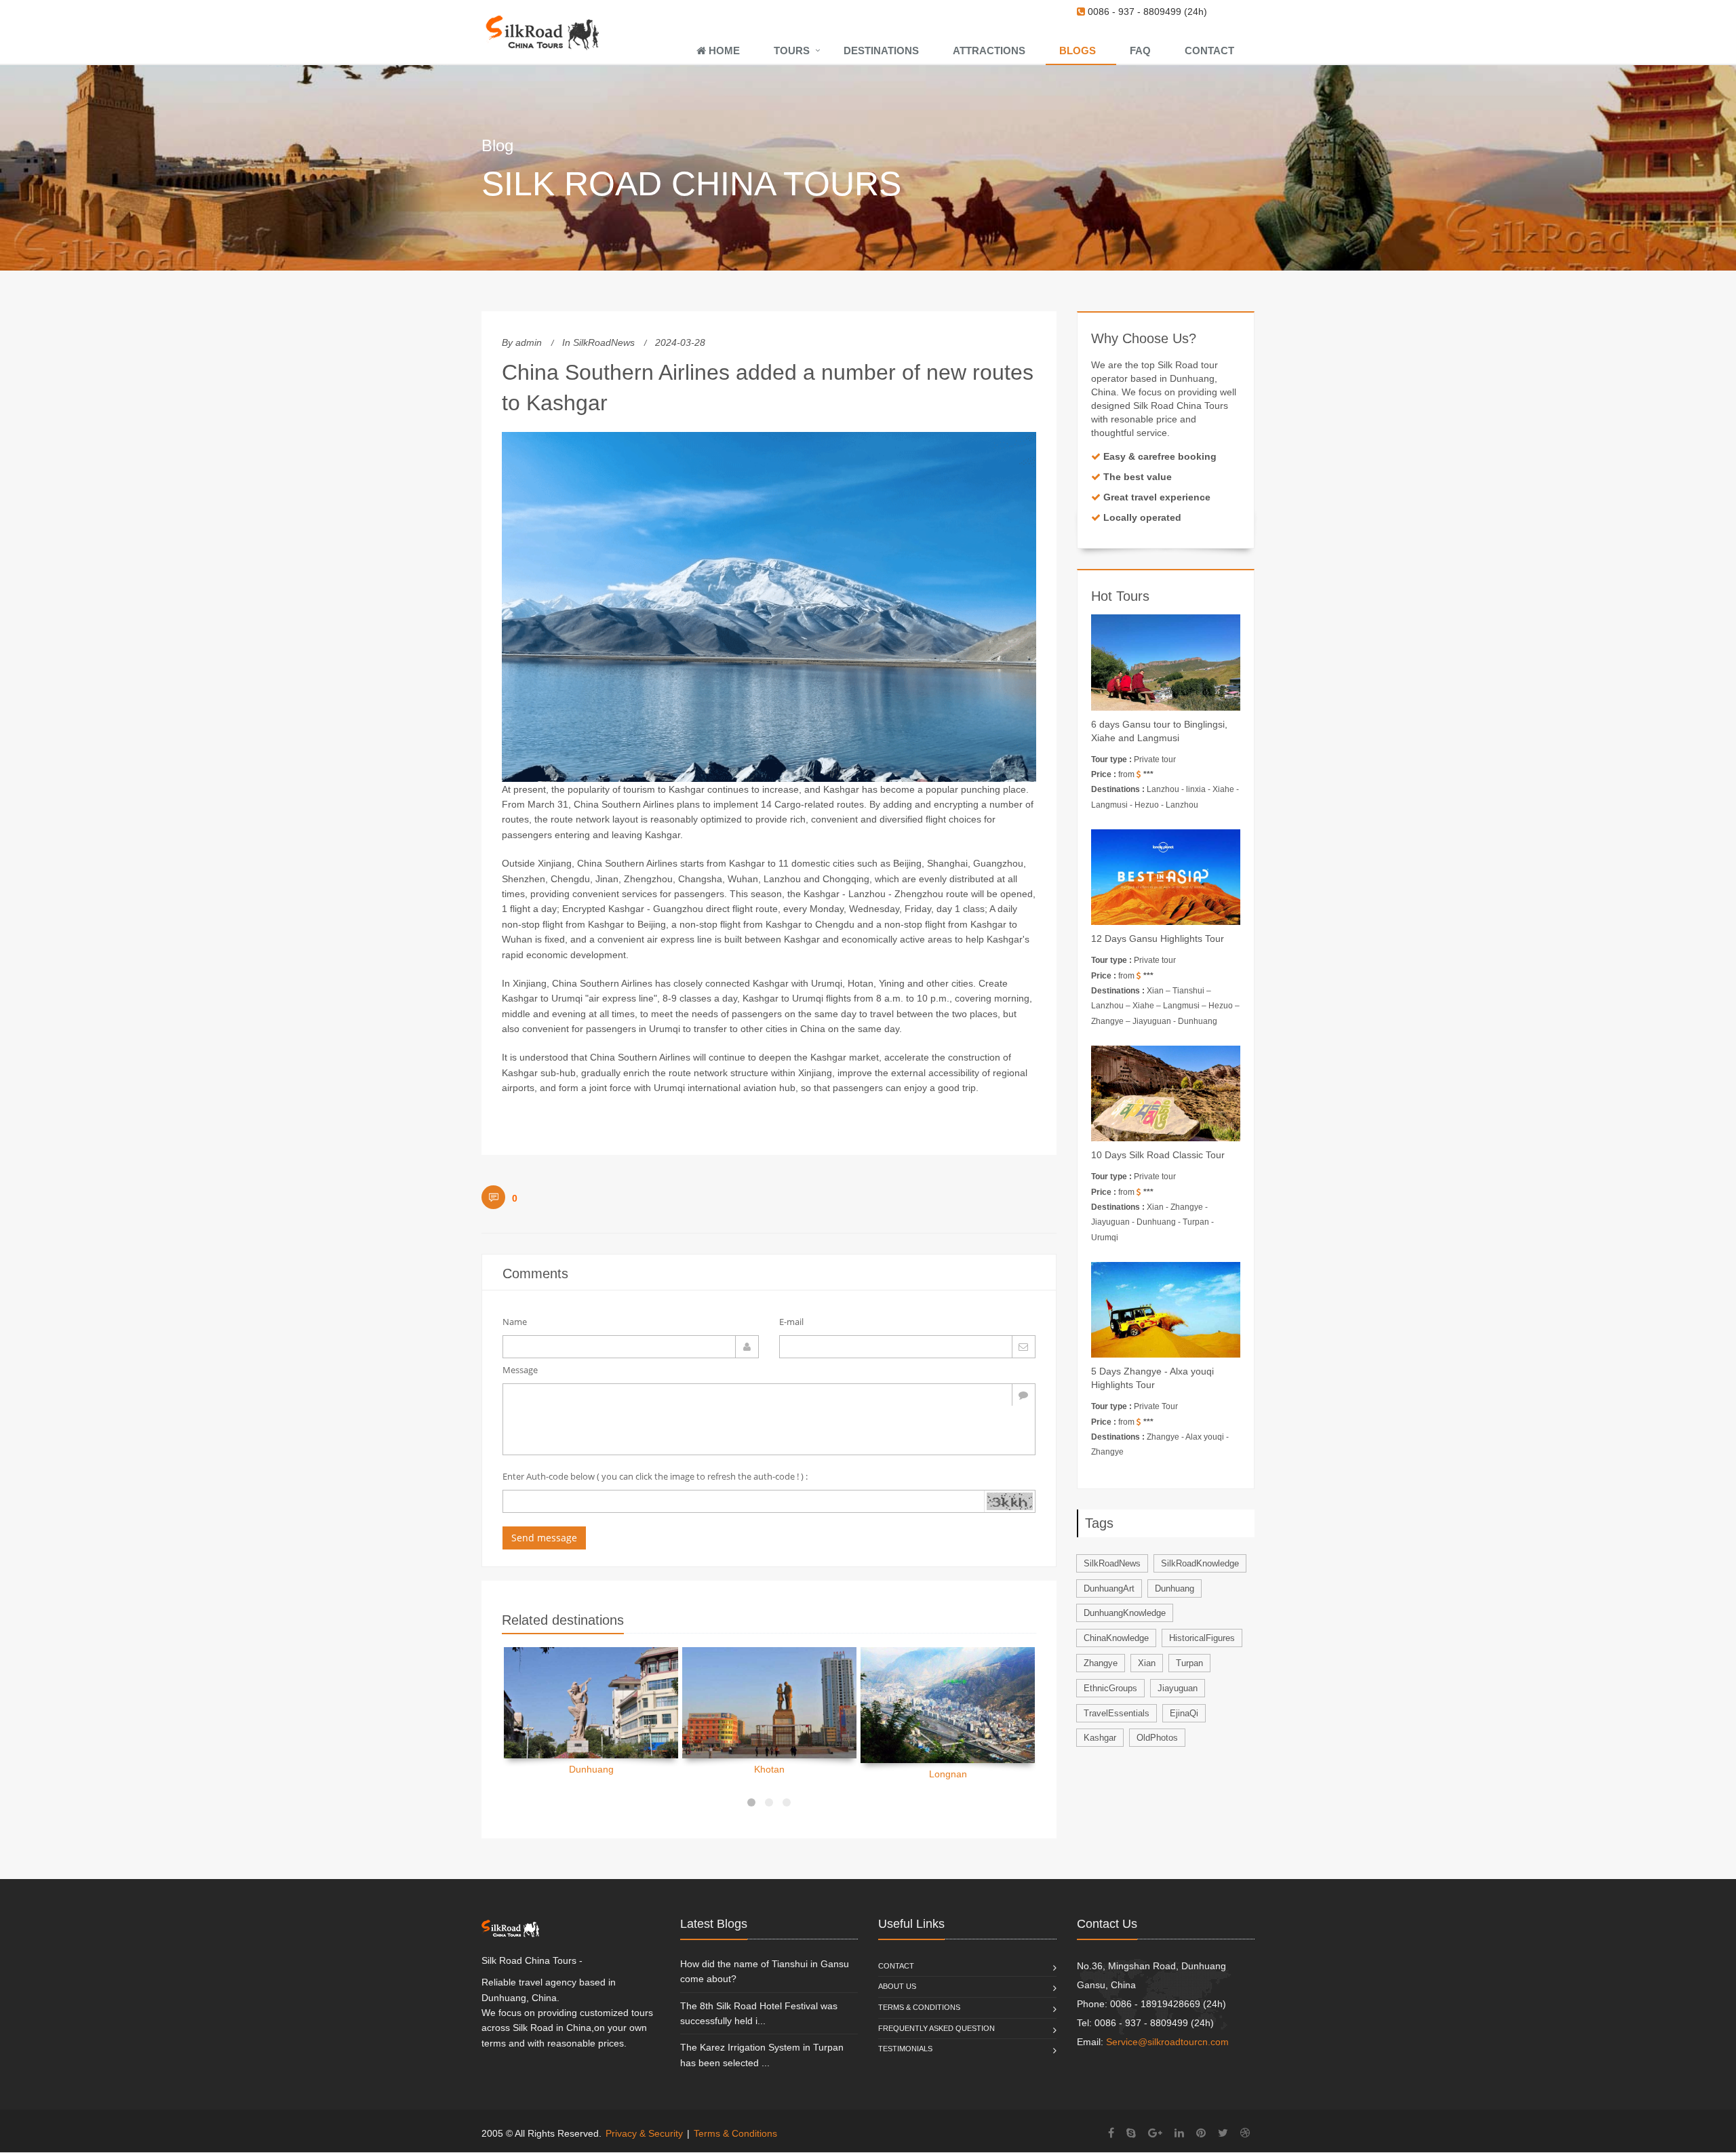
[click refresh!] (1009, 1501)
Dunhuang (591, 1769)
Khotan (769, 1769)
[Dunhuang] (591, 1703)
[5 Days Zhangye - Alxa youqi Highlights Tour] (1166, 1310)
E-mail (791, 1322)
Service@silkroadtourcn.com (1167, 2042)
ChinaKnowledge (1116, 1638)
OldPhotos (1157, 1738)
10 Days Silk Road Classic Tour (1158, 1155)
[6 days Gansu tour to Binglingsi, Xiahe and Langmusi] (1166, 662)
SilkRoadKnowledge (1200, 1563)
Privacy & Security (644, 2133)
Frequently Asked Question (936, 2028)
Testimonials (905, 2049)
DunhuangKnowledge (1125, 1613)
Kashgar (1100, 1738)
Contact (896, 1966)
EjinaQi (1184, 1713)
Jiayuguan (1178, 1688)
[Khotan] (769, 1703)
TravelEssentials (1117, 1713)
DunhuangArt (1109, 1588)
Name (515, 1322)
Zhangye (1101, 1663)
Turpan (1189, 1663)
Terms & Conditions (919, 2007)
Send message (544, 1538)
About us (897, 1986)
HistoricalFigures (1202, 1638)
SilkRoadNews (604, 342)
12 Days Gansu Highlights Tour (1158, 939)
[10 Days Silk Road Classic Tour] (1166, 1093)
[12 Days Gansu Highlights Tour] (1166, 877)
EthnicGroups (1110, 1688)
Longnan (948, 1774)
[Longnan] (948, 1705)
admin (529, 342)
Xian (1147, 1663)
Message (520, 1370)
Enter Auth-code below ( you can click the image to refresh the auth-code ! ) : (655, 1476)
